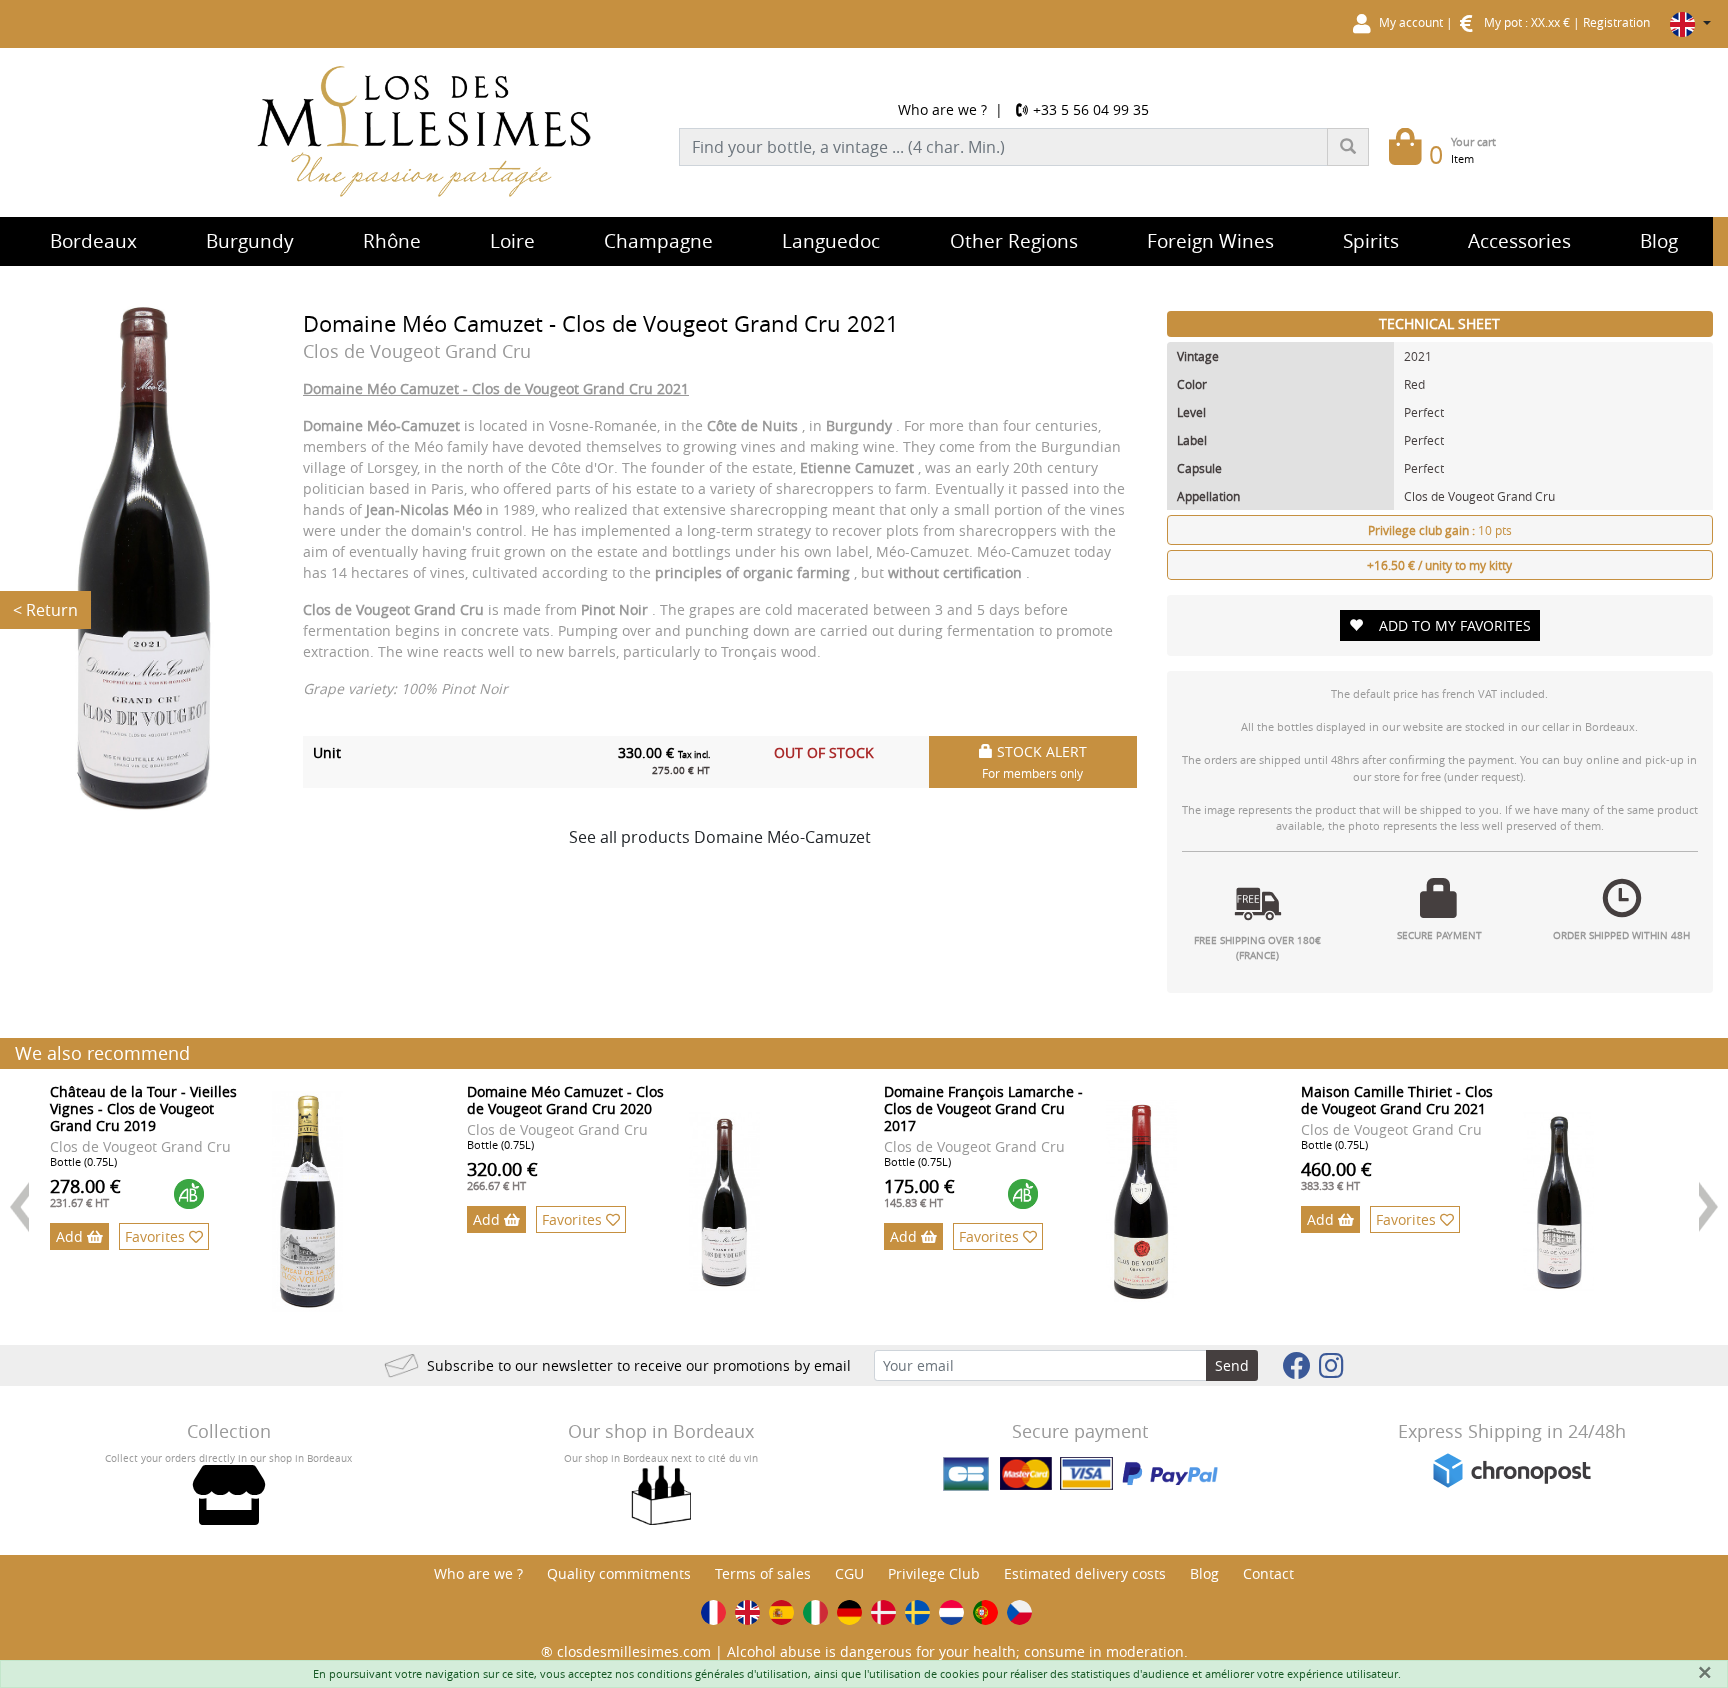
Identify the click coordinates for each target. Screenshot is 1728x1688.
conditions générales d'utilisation (722, 1673)
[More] (307, 1202)
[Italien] (815, 1612)
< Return (45, 610)
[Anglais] (747, 1612)
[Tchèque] (1019, 1612)
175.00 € (919, 1192)
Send (1232, 1365)
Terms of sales (763, 1573)
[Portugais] (985, 1612)
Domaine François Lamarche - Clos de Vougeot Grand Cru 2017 (983, 1108)
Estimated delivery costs (1085, 1573)
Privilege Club (934, 1573)
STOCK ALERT (1034, 761)
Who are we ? (942, 109)
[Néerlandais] (951, 1612)
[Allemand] (849, 1612)
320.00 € (502, 1175)
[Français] (713, 1612)
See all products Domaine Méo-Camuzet (720, 837)
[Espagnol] (781, 1612)
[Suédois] (917, 1612)
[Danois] (883, 1612)
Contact (1268, 1573)
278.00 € (85, 1192)
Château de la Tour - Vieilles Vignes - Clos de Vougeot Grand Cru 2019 (143, 1108)
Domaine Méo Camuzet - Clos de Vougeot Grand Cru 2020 (565, 1100)
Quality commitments (619, 1573)
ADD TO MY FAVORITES (1455, 625)
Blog (1204, 1573)
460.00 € (1336, 1175)
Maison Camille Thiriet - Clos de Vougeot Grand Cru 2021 (1397, 1100)
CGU (849, 1573)
